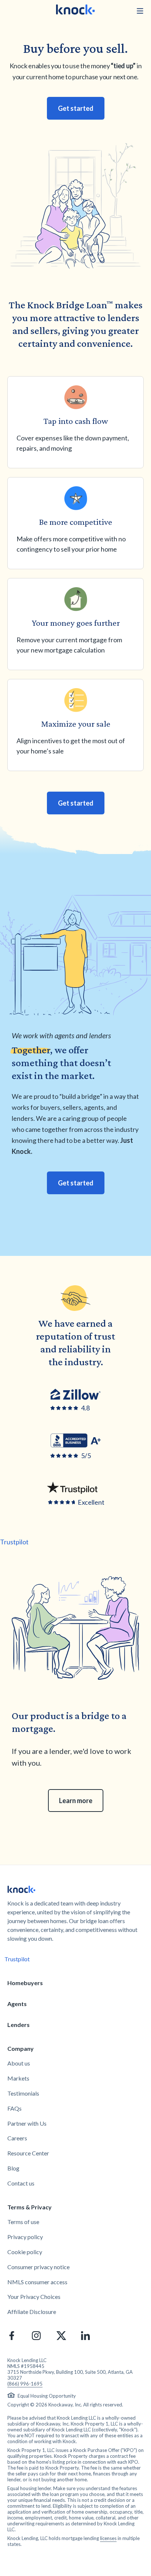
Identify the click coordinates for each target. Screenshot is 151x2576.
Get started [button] (76, 108)
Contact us (21, 2183)
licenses (108, 2538)
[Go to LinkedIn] (85, 2336)
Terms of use (23, 2222)
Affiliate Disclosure (32, 2312)
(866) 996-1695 (25, 2384)
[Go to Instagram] (36, 2336)
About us (19, 2063)
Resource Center (28, 2153)
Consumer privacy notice (38, 2267)
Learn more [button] (76, 1801)
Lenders (19, 2025)
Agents (17, 2004)
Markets (18, 2078)
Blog (13, 2168)
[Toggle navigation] (140, 11)
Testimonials (23, 2093)
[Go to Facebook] (12, 2336)
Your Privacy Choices (34, 2297)
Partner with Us (27, 2123)
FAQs (14, 2108)
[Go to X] (61, 2336)
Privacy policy (25, 2237)
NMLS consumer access (37, 2282)
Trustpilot (14, 1542)
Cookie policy (25, 2252)
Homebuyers (25, 1983)
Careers (17, 2138)
